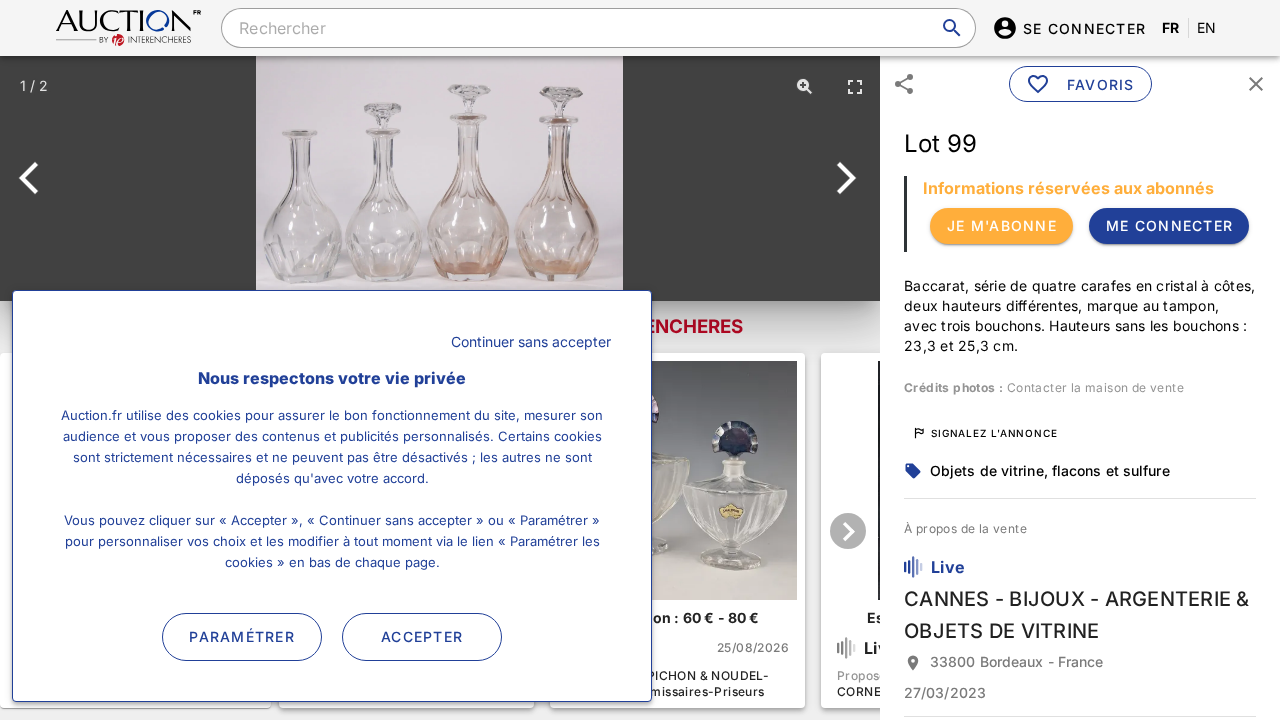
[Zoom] (805, 86)
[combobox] (598, 28)
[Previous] (37, 178)
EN (1207, 27)
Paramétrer (242, 636)
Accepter (422, 636)
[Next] (842, 178)
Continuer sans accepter (531, 341)
